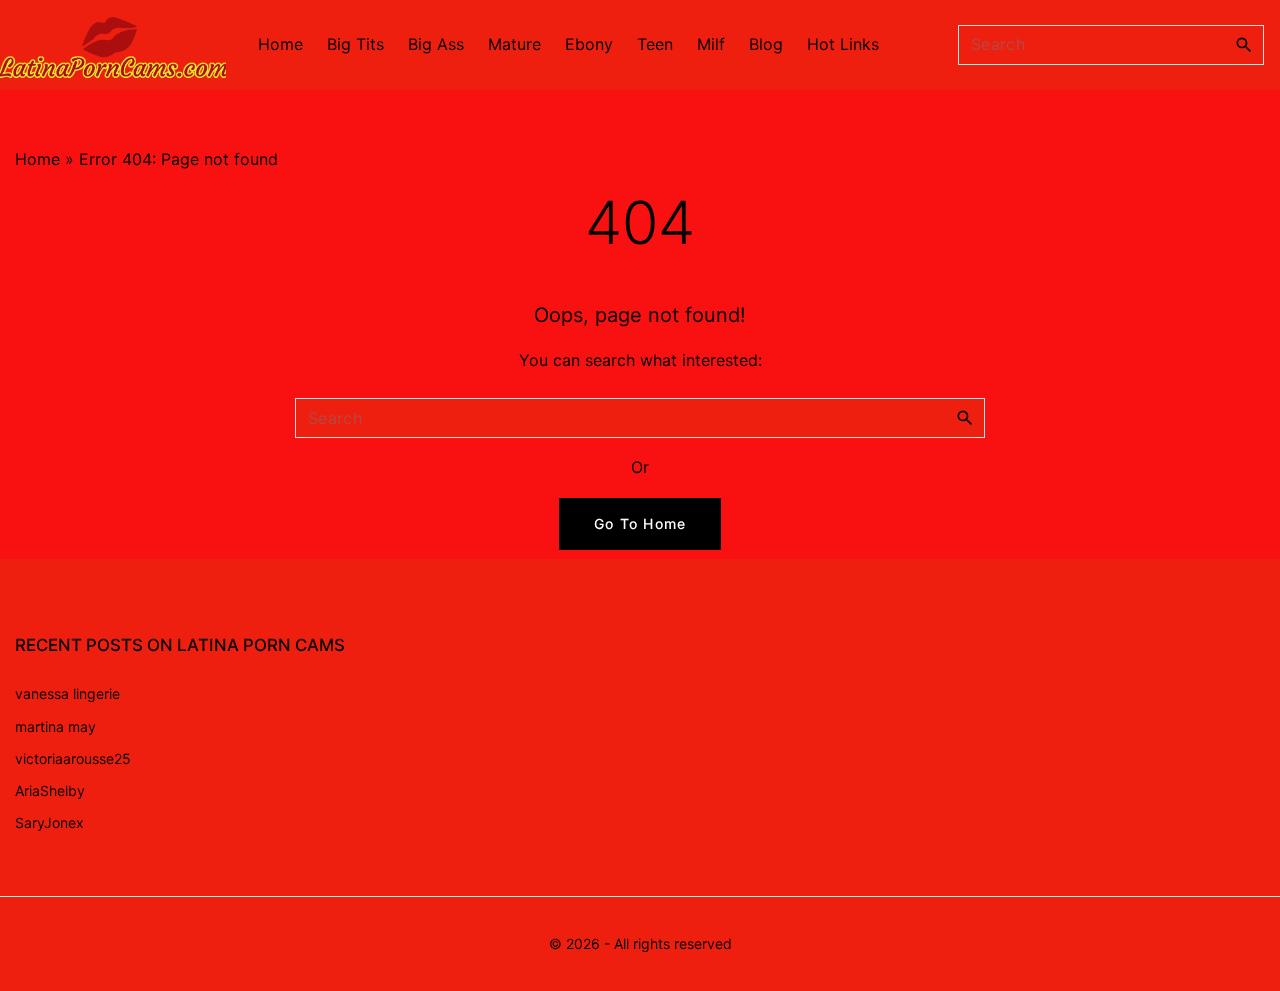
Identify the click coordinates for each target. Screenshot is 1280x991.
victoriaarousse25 (73, 758)
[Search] (1244, 44)
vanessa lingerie (67, 693)
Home (37, 159)
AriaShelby (50, 790)
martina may (55, 726)
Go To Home (640, 523)
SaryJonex (49, 822)
